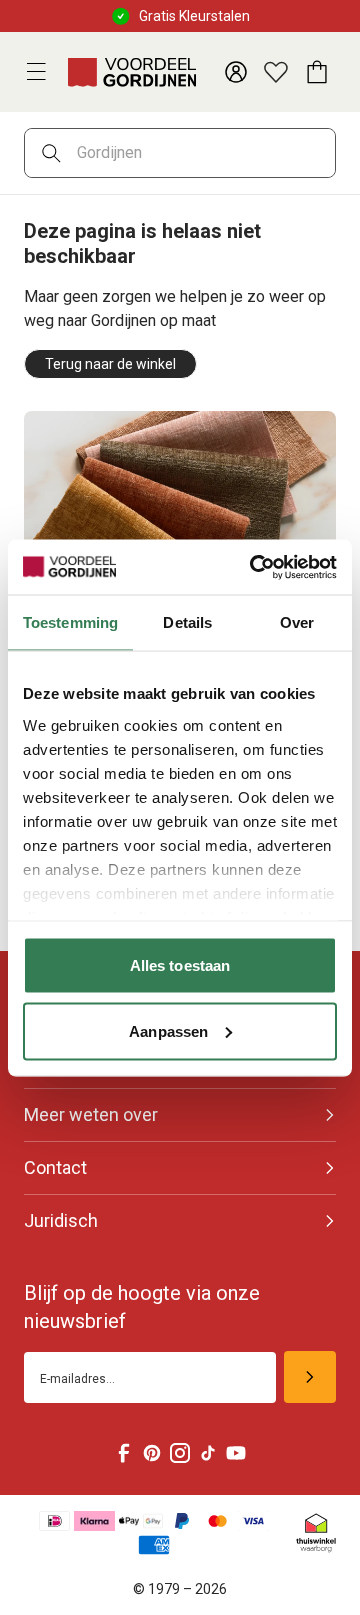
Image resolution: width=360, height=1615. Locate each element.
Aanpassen (168, 1030)
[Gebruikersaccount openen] (236, 72)
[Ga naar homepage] (132, 72)
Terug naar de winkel (110, 364)
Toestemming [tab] (70, 622)
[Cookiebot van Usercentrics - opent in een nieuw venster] (254, 567)
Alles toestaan (180, 965)
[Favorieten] (276, 72)
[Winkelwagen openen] (316, 72)
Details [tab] (187, 622)
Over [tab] (297, 622)
